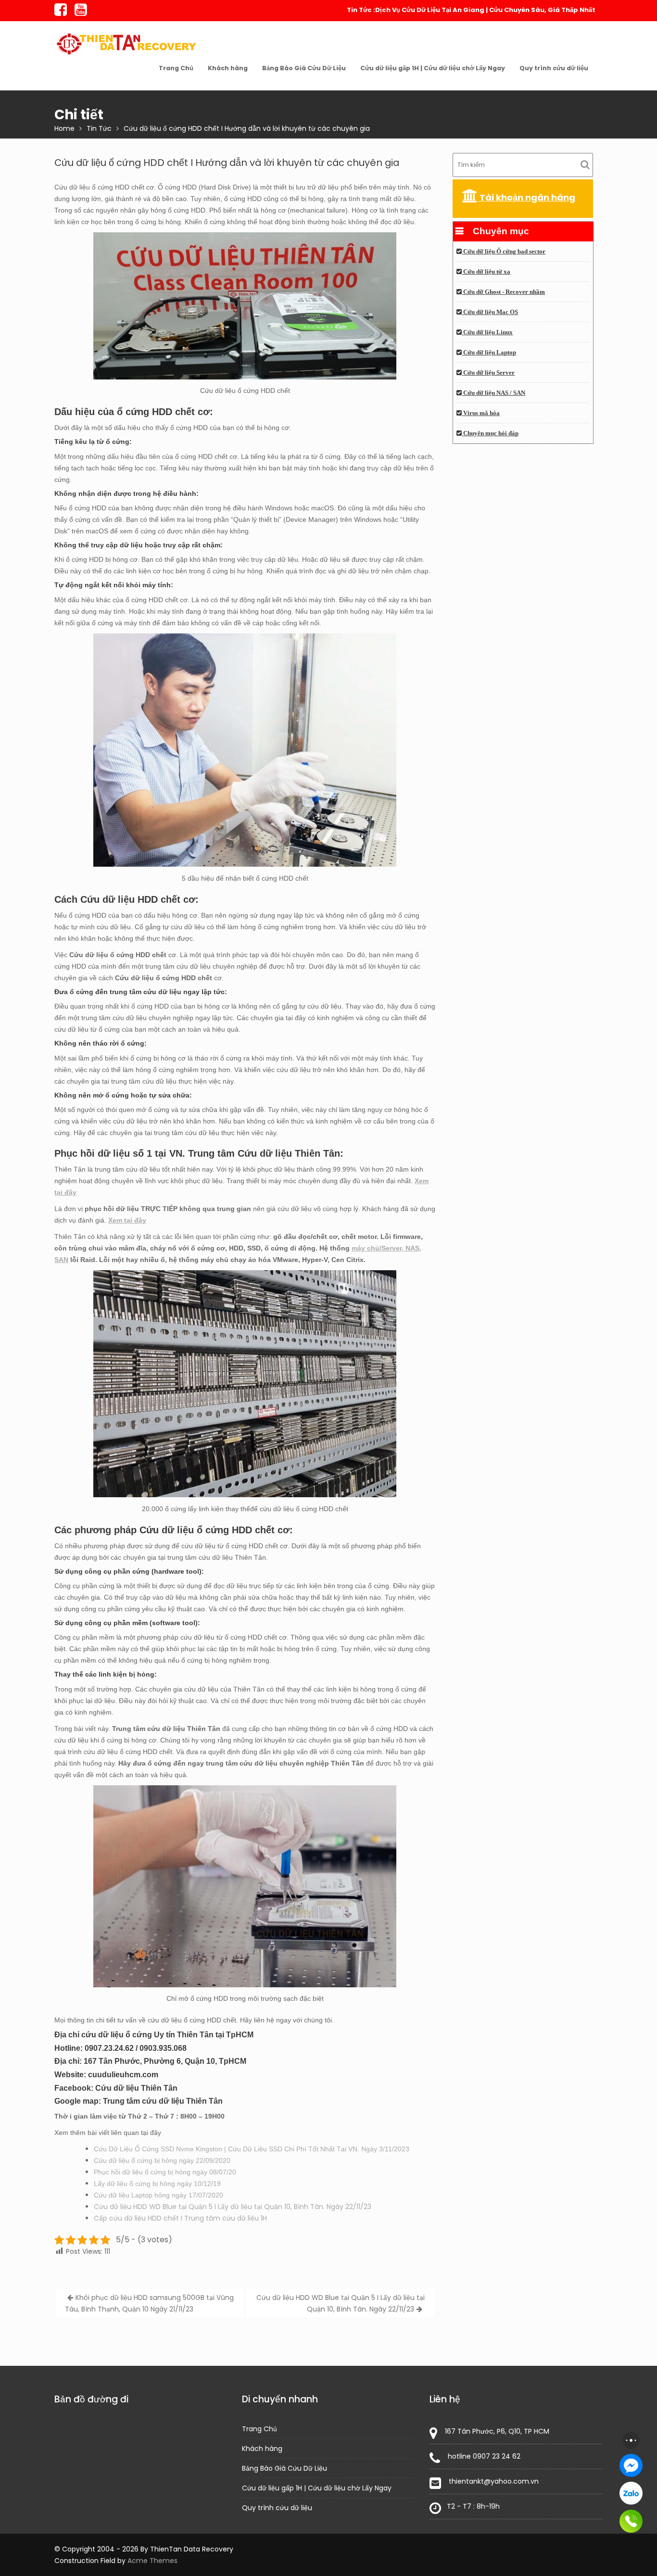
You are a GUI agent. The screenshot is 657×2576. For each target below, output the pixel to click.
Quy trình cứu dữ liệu (554, 68)
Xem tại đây (127, 1220)
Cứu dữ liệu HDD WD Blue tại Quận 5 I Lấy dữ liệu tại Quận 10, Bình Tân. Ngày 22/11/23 (233, 2207)
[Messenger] (631, 2465)
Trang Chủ (176, 68)
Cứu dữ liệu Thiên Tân (136, 2088)
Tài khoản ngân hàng (526, 197)
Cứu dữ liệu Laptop (489, 353)
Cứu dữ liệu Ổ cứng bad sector (504, 252)
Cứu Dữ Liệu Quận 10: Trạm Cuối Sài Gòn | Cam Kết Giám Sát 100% (487, 10)
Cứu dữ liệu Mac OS (490, 312)
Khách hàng (228, 68)
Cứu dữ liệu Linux (487, 332)
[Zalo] (631, 2493)
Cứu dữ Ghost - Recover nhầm (503, 292)
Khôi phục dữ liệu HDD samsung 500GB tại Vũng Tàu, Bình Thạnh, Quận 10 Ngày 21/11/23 (149, 2303)
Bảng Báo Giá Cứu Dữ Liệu (304, 68)
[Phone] (631, 2521)
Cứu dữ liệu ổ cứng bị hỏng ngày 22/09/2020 (162, 2160)
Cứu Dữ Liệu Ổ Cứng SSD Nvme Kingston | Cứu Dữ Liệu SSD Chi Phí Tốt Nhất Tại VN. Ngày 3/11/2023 (252, 2149)
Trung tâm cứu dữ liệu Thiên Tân (163, 2101)
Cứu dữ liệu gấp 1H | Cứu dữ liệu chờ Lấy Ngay (433, 68)
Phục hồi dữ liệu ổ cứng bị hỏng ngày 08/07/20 (165, 2172)
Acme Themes (152, 2561)
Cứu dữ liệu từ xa (486, 272)
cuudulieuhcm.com (123, 2075)
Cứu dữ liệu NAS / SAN (493, 393)
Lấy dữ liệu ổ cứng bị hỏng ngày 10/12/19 (157, 2184)
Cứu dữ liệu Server (488, 373)
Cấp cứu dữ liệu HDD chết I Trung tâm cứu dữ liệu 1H (180, 2218)
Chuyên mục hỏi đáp (490, 433)
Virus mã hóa (481, 413)
